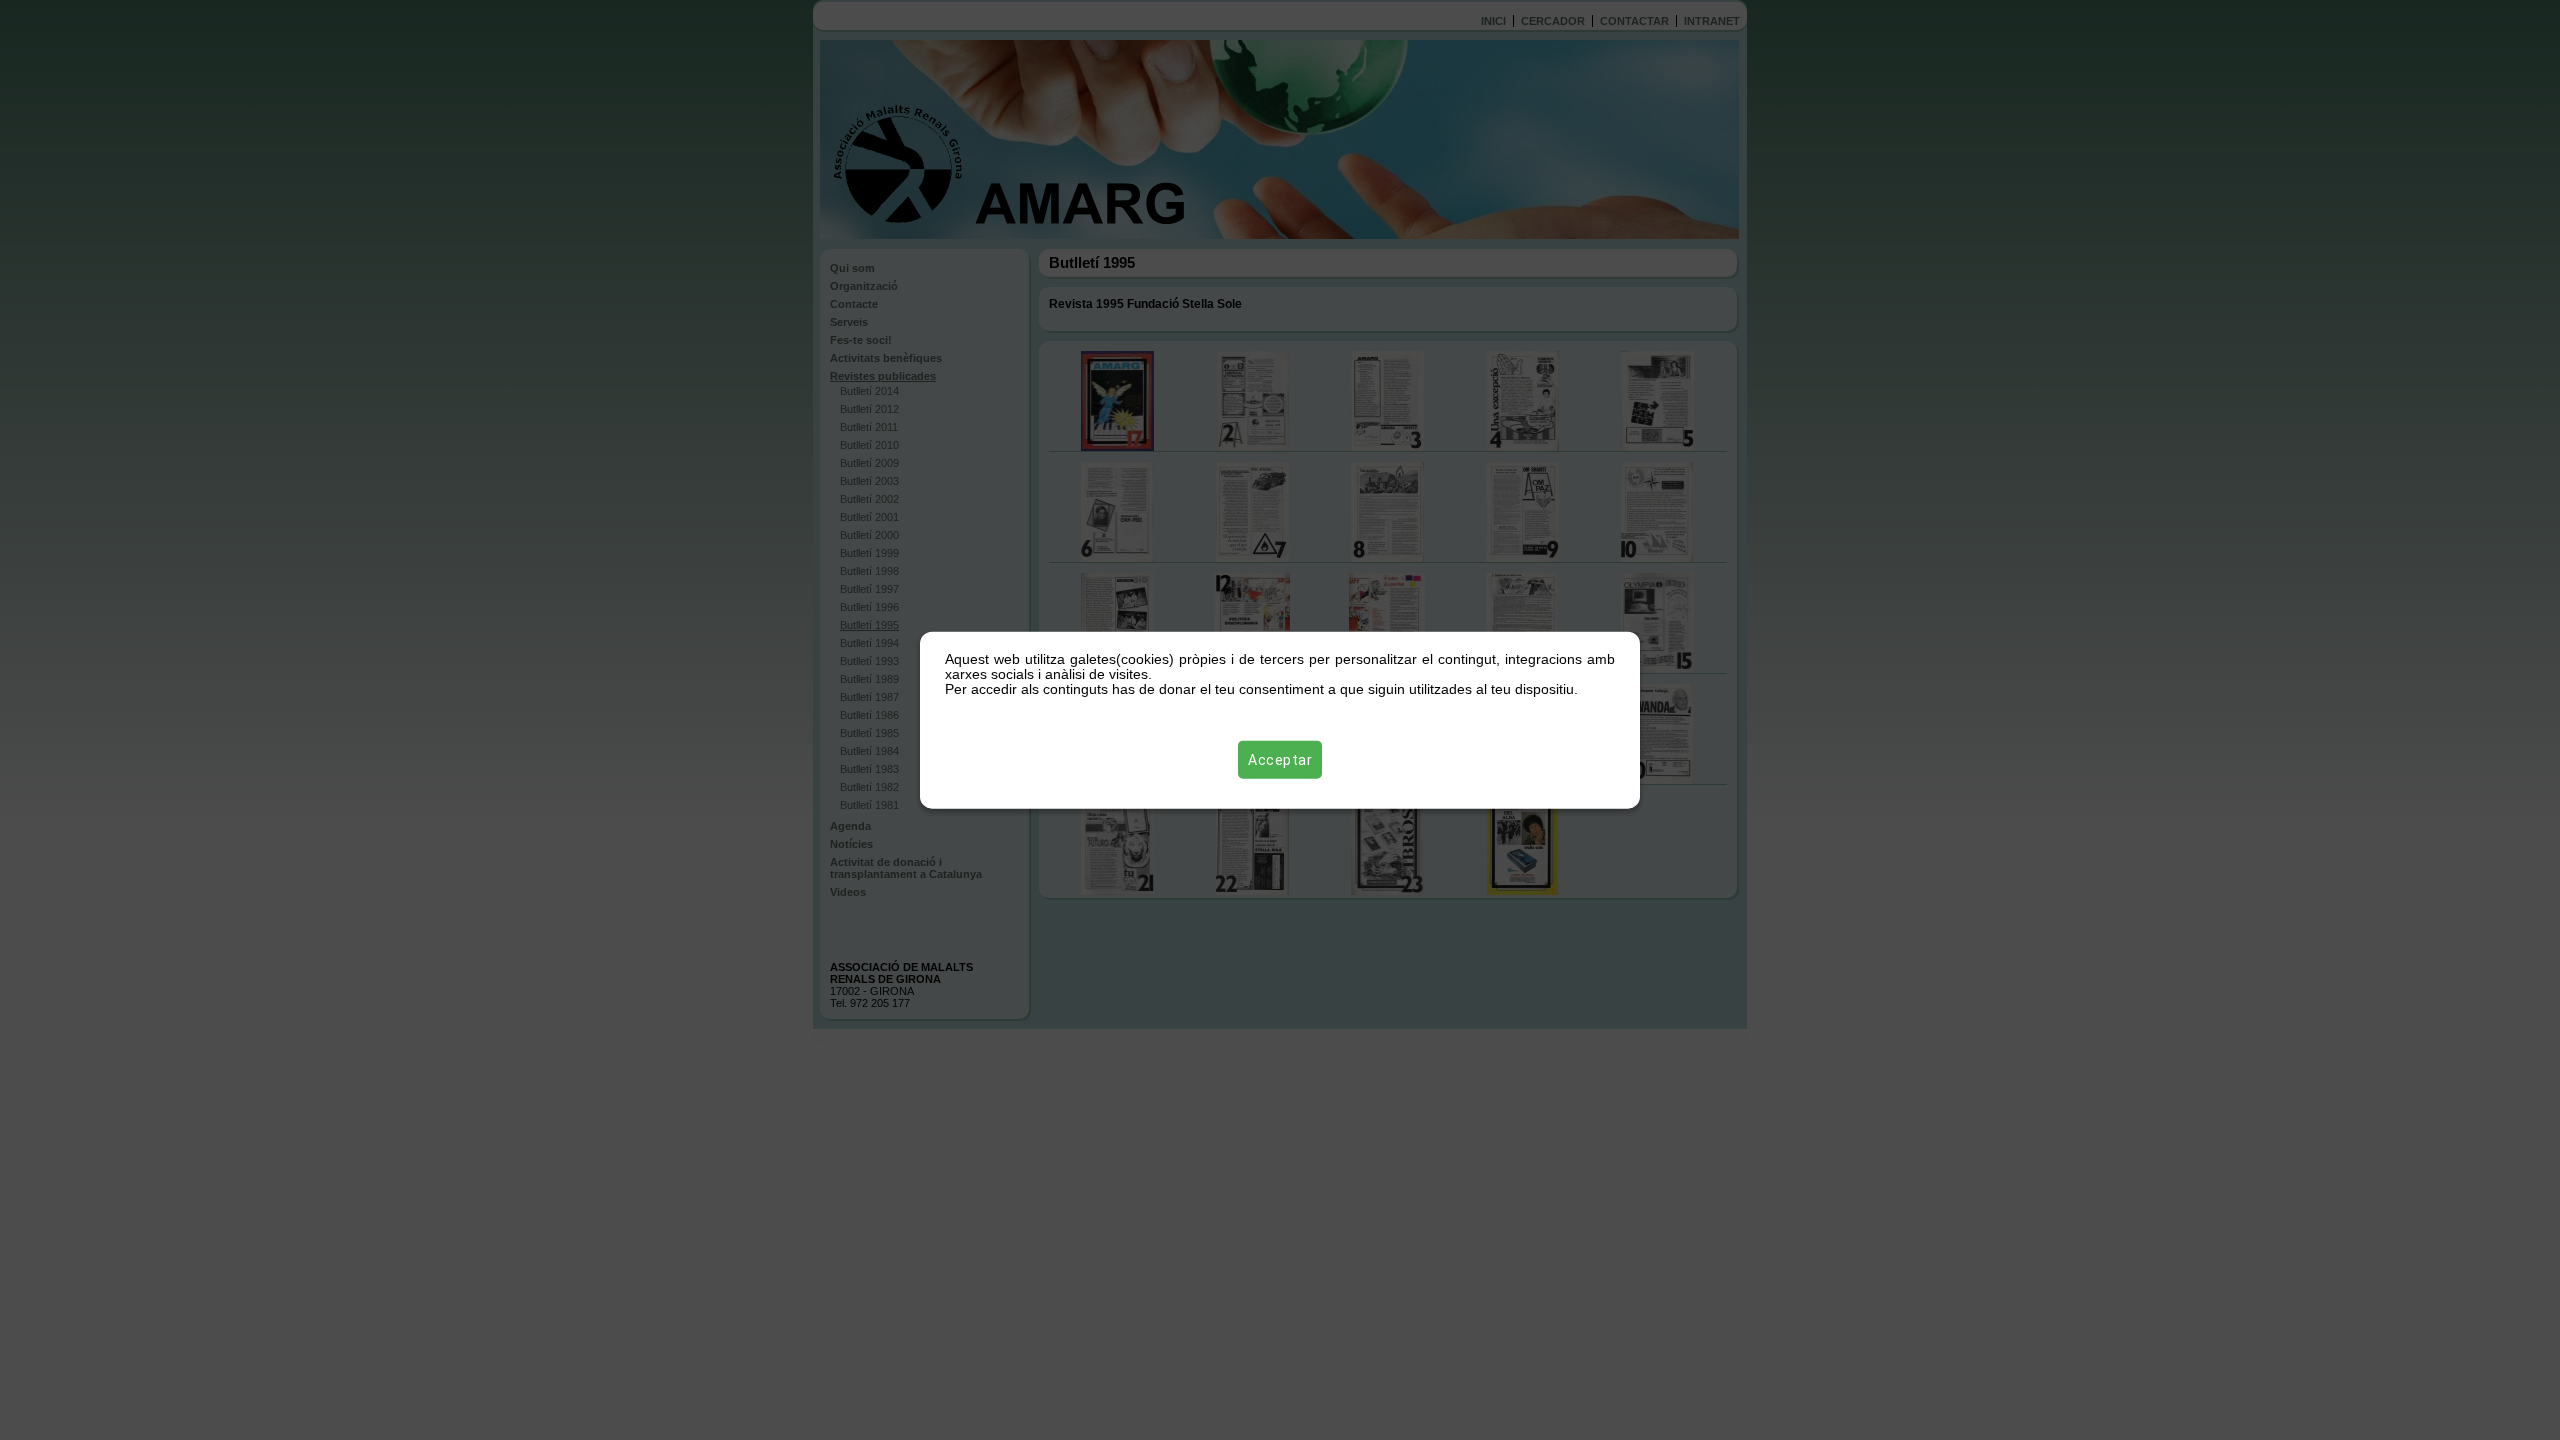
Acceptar (1280, 759)
